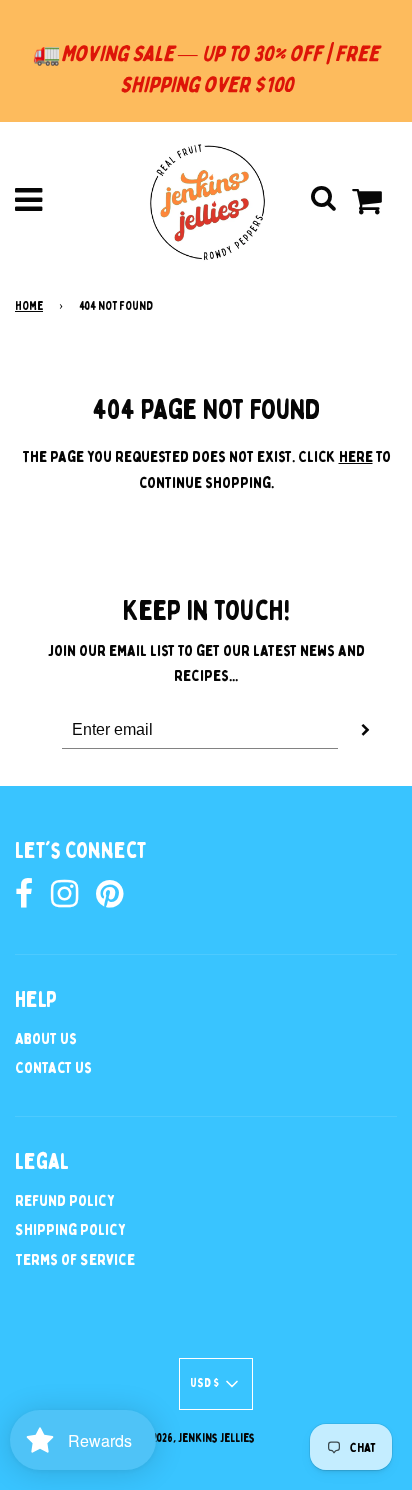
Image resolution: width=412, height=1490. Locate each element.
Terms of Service (75, 1260)
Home (29, 306)
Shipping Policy (70, 1230)
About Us (46, 1039)
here (356, 457)
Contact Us (53, 1068)
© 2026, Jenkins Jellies (198, 1438)
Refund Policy (65, 1201)
